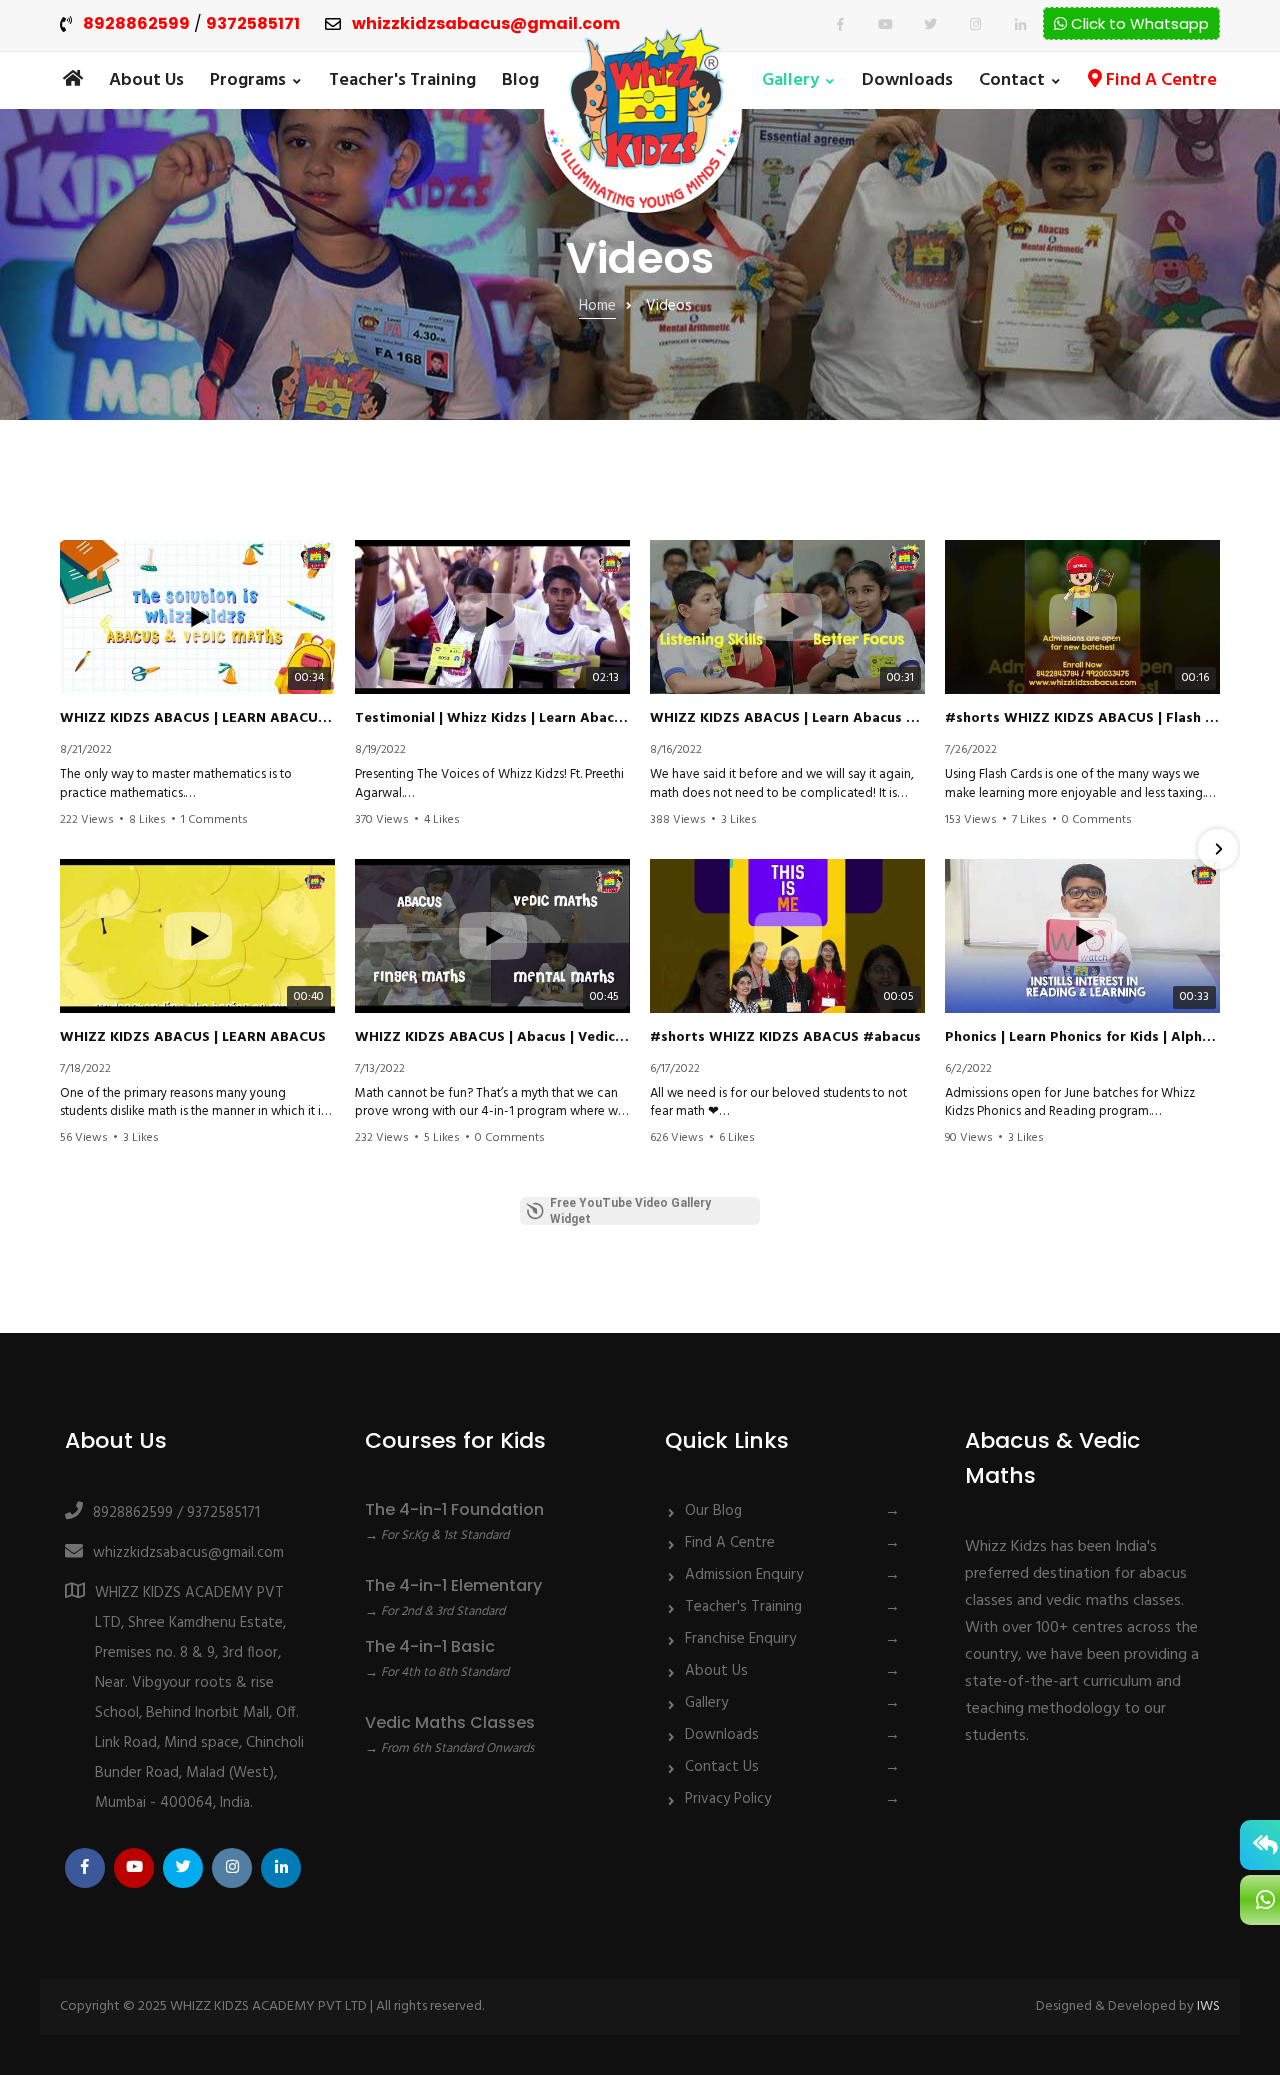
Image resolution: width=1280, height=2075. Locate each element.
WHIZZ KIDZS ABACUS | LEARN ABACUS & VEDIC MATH (197, 719)
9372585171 (253, 24)
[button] (62, 849)
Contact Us (722, 1767)
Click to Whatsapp (1138, 23)
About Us (146, 80)
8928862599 (136, 24)
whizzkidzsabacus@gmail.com (486, 24)
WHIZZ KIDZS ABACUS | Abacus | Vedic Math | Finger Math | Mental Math (492, 1038)
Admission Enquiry (744, 1575)
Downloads (907, 80)
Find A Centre (1159, 80)
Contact (1012, 80)
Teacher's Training (402, 80)
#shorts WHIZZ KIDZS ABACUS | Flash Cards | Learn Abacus (1082, 719)
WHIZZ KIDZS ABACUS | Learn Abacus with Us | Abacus (787, 719)
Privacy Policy (728, 1799)
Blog (520, 80)
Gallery (790, 80)
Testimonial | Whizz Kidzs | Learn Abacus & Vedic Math (492, 719)
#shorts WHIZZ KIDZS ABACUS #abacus (785, 1038)
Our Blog (713, 1511)
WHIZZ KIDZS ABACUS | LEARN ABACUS (193, 1038)
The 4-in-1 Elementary (453, 1585)
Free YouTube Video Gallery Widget (630, 1211)
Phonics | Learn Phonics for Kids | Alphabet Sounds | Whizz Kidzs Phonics (1082, 1038)
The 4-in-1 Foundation (454, 1509)
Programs (248, 80)
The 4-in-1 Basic (430, 1646)
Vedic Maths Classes (450, 1722)
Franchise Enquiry (740, 1639)
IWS (1208, 2006)
